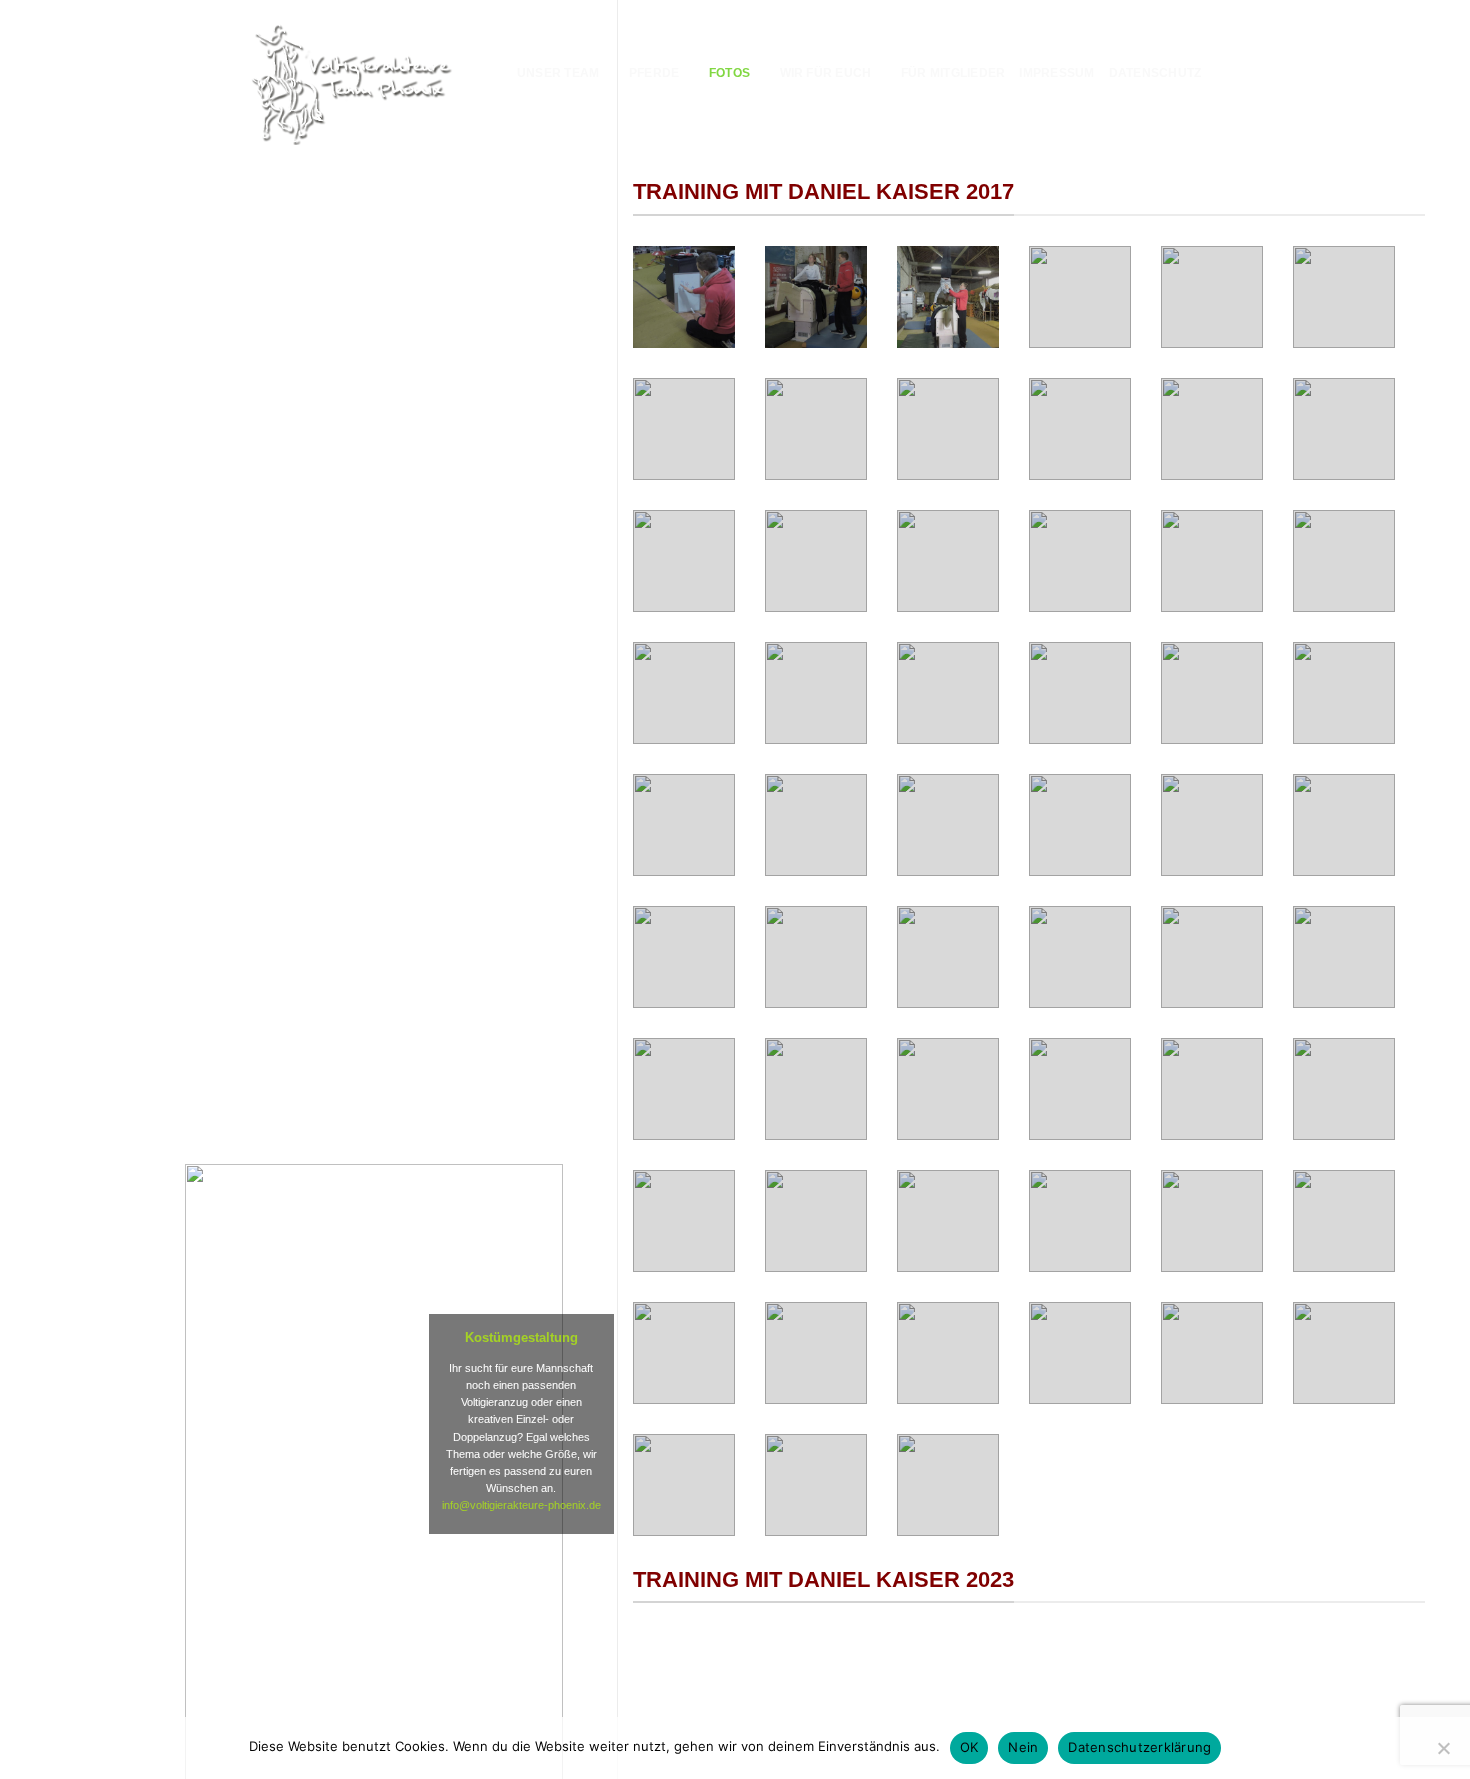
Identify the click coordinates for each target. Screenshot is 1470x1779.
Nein (1023, 1747)
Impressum (1056, 73)
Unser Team (558, 73)
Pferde (654, 73)
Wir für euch (826, 73)
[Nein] (1443, 1754)
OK (969, 1747)
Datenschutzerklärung (1139, 1747)
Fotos (729, 73)
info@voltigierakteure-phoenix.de (521, 1505)
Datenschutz (1155, 73)
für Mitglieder (953, 73)
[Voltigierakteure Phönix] (351, 82)
